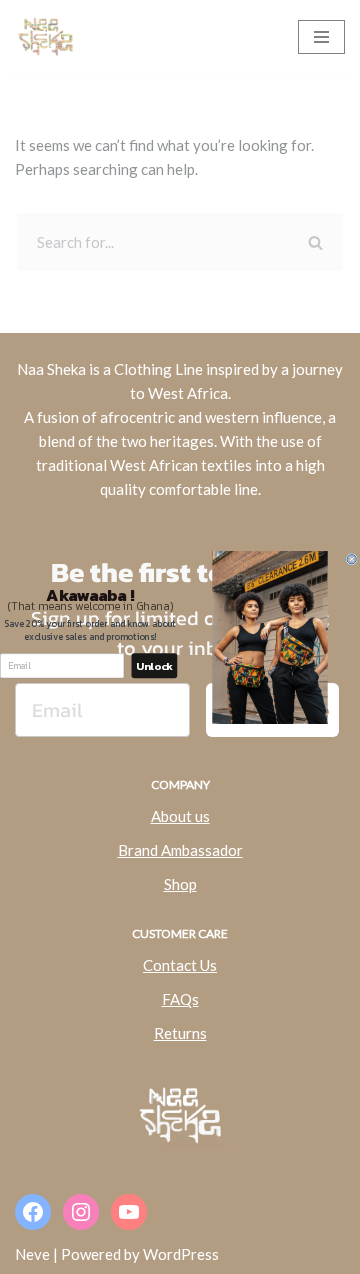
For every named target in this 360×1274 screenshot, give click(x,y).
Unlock (154, 665)
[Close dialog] (351, 558)
